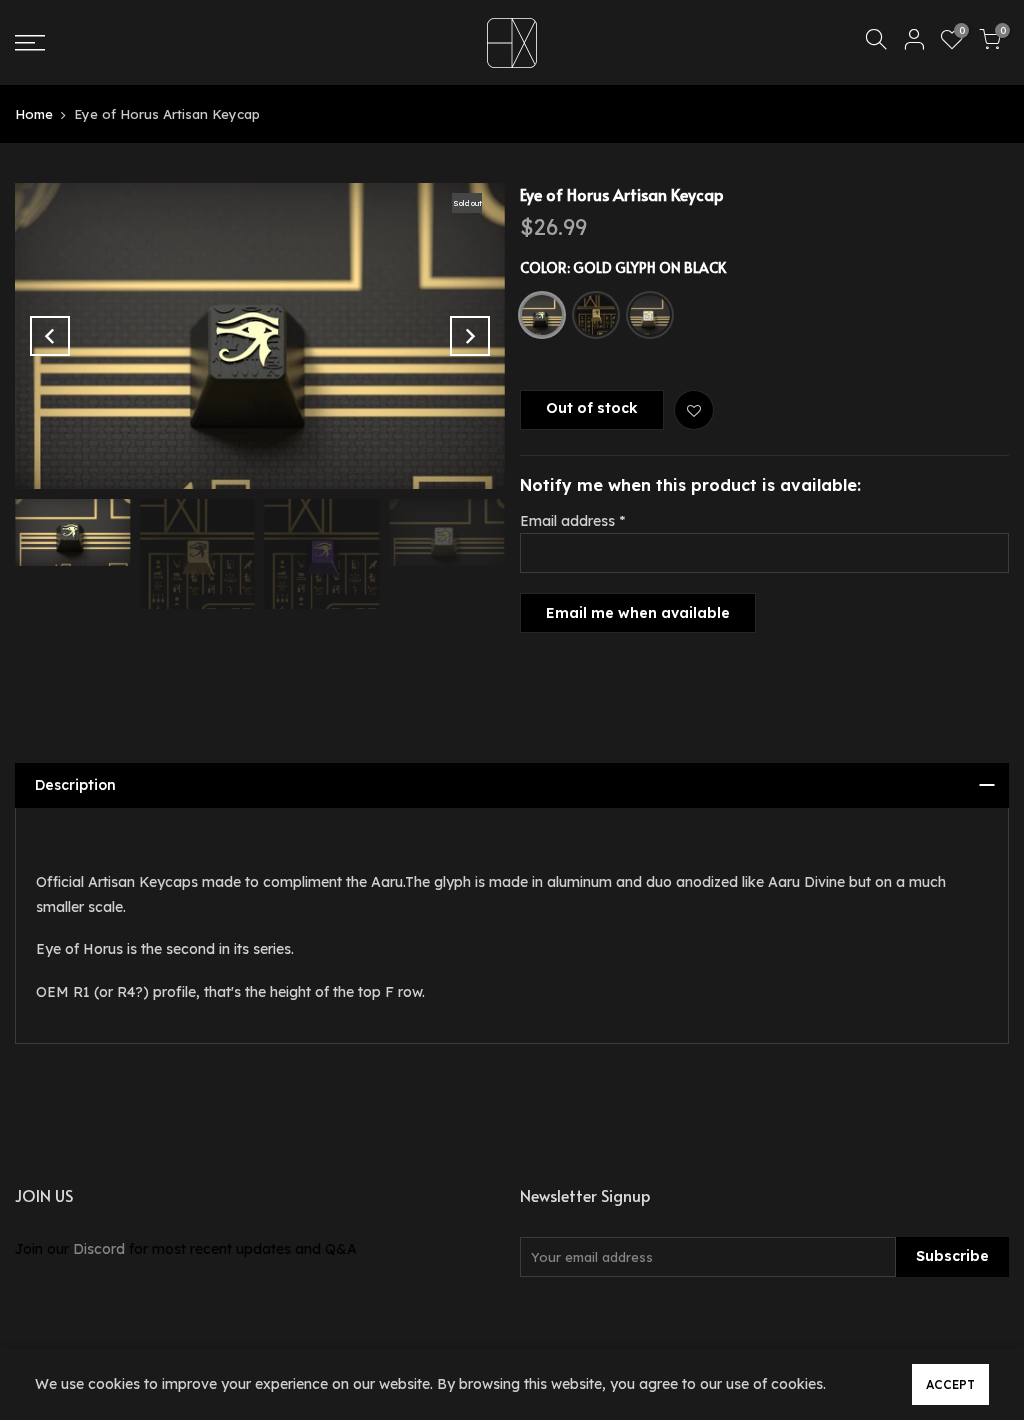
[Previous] (50, 336)
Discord (99, 1249)
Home (34, 114)
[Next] (470, 336)
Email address (572, 521)
